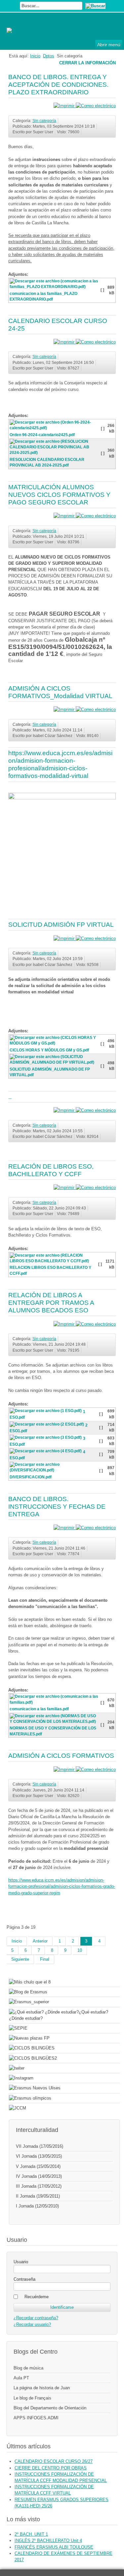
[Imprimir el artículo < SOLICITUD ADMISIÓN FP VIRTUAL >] (65, 938)
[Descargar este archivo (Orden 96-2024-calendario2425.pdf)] (55, 429)
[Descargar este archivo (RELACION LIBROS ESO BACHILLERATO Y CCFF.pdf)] (54, 1262)
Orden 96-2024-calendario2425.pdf (42, 435)
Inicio (35, 56)
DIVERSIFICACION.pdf (31, 1477)
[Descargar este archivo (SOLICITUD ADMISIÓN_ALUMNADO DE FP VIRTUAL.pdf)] (55, 1064)
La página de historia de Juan (42, 2388)
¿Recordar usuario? (32, 2324)
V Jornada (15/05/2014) (38, 2166)
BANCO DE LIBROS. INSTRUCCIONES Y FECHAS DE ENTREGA (57, 1507)
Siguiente (20, 1959)
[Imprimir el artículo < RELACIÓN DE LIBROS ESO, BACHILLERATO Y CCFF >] (65, 1188)
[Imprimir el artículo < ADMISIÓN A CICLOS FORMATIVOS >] (65, 1770)
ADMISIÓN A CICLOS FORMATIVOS (61, 1756)
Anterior (40, 1941)
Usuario (21, 2262)
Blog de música (28, 2368)
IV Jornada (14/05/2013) (39, 2176)
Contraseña (24, 2279)
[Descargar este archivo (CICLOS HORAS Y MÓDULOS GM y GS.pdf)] (55, 1044)
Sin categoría (44, 121)
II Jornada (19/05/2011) (38, 2196)
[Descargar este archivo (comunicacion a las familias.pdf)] (55, 1703)
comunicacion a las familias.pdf (39, 1709)
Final (45, 1959)
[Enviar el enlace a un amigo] (96, 106)
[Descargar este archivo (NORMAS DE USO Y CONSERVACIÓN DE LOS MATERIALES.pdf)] (55, 1723)
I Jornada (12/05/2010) (37, 2206)
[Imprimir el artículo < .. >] (65, 1110)
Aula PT (21, 2378)
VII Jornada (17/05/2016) (40, 2146)
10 (80, 1950)
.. (10, 1097)
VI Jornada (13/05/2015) (39, 2156)
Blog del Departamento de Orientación (50, 2408)
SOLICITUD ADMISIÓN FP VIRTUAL (61, 925)
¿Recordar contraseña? (36, 2318)
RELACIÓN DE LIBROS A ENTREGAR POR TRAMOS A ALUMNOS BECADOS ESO (51, 1303)
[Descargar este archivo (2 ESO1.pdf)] (47, 1425)
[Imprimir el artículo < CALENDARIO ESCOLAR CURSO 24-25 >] (65, 342)
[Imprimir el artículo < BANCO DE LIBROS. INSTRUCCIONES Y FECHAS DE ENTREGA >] (65, 1528)
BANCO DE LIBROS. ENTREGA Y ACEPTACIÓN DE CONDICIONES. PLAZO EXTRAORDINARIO (58, 85)
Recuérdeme (37, 2297)
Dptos (49, 56)
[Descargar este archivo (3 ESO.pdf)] (46, 1439)
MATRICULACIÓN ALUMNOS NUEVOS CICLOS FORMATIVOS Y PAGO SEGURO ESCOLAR (59, 495)
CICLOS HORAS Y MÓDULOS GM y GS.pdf (49, 1050)
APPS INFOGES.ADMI (36, 2418)
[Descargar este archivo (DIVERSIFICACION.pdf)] (54, 1471)
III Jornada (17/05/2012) (39, 2186)
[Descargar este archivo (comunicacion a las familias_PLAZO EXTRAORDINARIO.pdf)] (55, 288)
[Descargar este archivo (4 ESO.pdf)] (46, 1452)
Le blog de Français (32, 2398)
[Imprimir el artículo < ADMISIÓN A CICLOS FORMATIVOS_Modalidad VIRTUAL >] (65, 709)
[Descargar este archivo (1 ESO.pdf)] (46, 1412)
